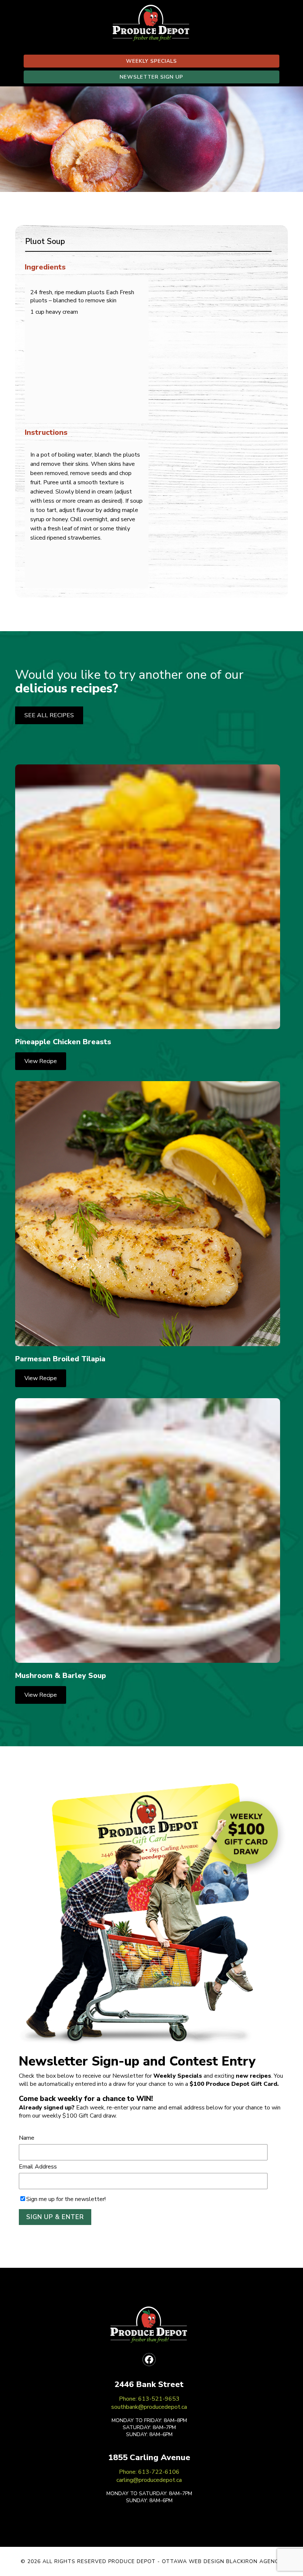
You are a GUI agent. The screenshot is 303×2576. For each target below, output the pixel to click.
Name (27, 2138)
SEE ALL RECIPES (49, 715)
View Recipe (41, 1061)
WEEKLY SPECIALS (151, 61)
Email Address (38, 2167)
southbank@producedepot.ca (149, 2407)
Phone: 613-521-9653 (149, 2399)
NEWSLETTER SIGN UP (151, 77)
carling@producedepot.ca (149, 2480)
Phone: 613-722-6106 (149, 2472)
